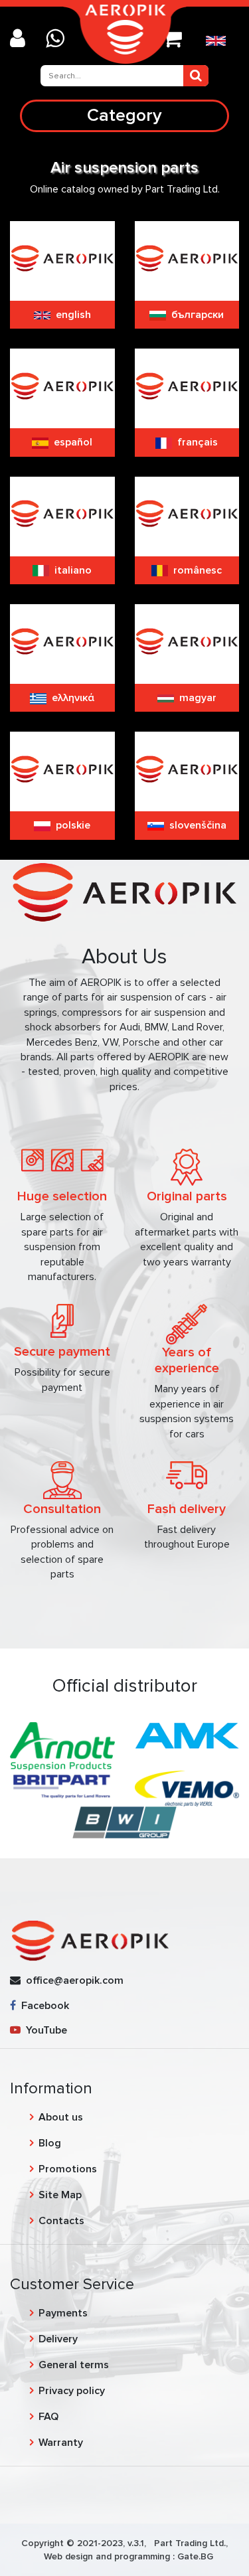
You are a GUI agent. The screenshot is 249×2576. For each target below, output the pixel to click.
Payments (63, 2313)
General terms (74, 2365)
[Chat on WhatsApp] (60, 40)
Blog (50, 2143)
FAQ (48, 2417)
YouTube (44, 2030)
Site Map (60, 2195)
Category (124, 115)
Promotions (68, 2169)
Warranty (61, 2443)
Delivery (58, 2339)
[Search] (196, 76)
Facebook (42, 2006)
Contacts (61, 2221)
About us (61, 2117)
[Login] (23, 40)
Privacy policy (72, 2391)
